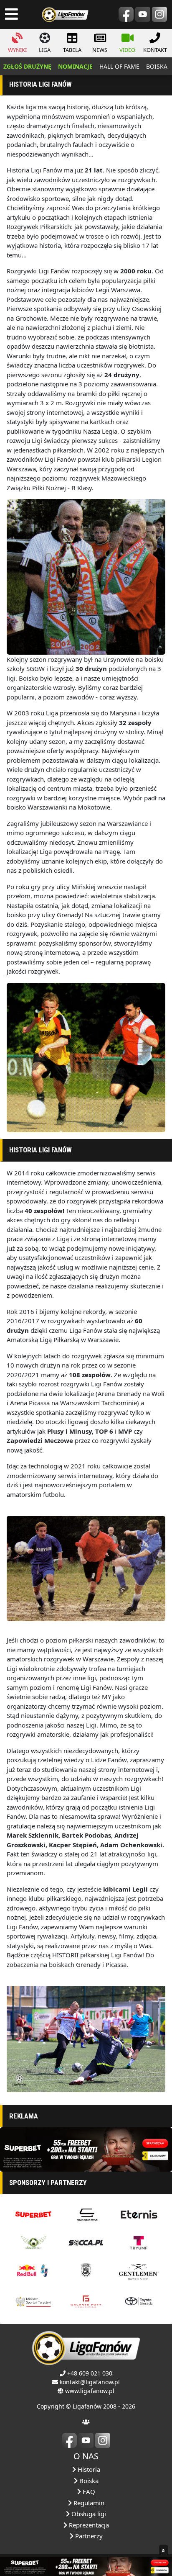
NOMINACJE (75, 66)
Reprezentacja (88, 2525)
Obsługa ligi (88, 2514)
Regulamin (88, 2503)
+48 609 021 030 (90, 2373)
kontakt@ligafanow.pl (90, 2382)
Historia (88, 2469)
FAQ (88, 2491)
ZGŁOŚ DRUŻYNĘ (27, 66)
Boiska (88, 2481)
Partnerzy (88, 2536)
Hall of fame (119, 66)
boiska (157, 66)
